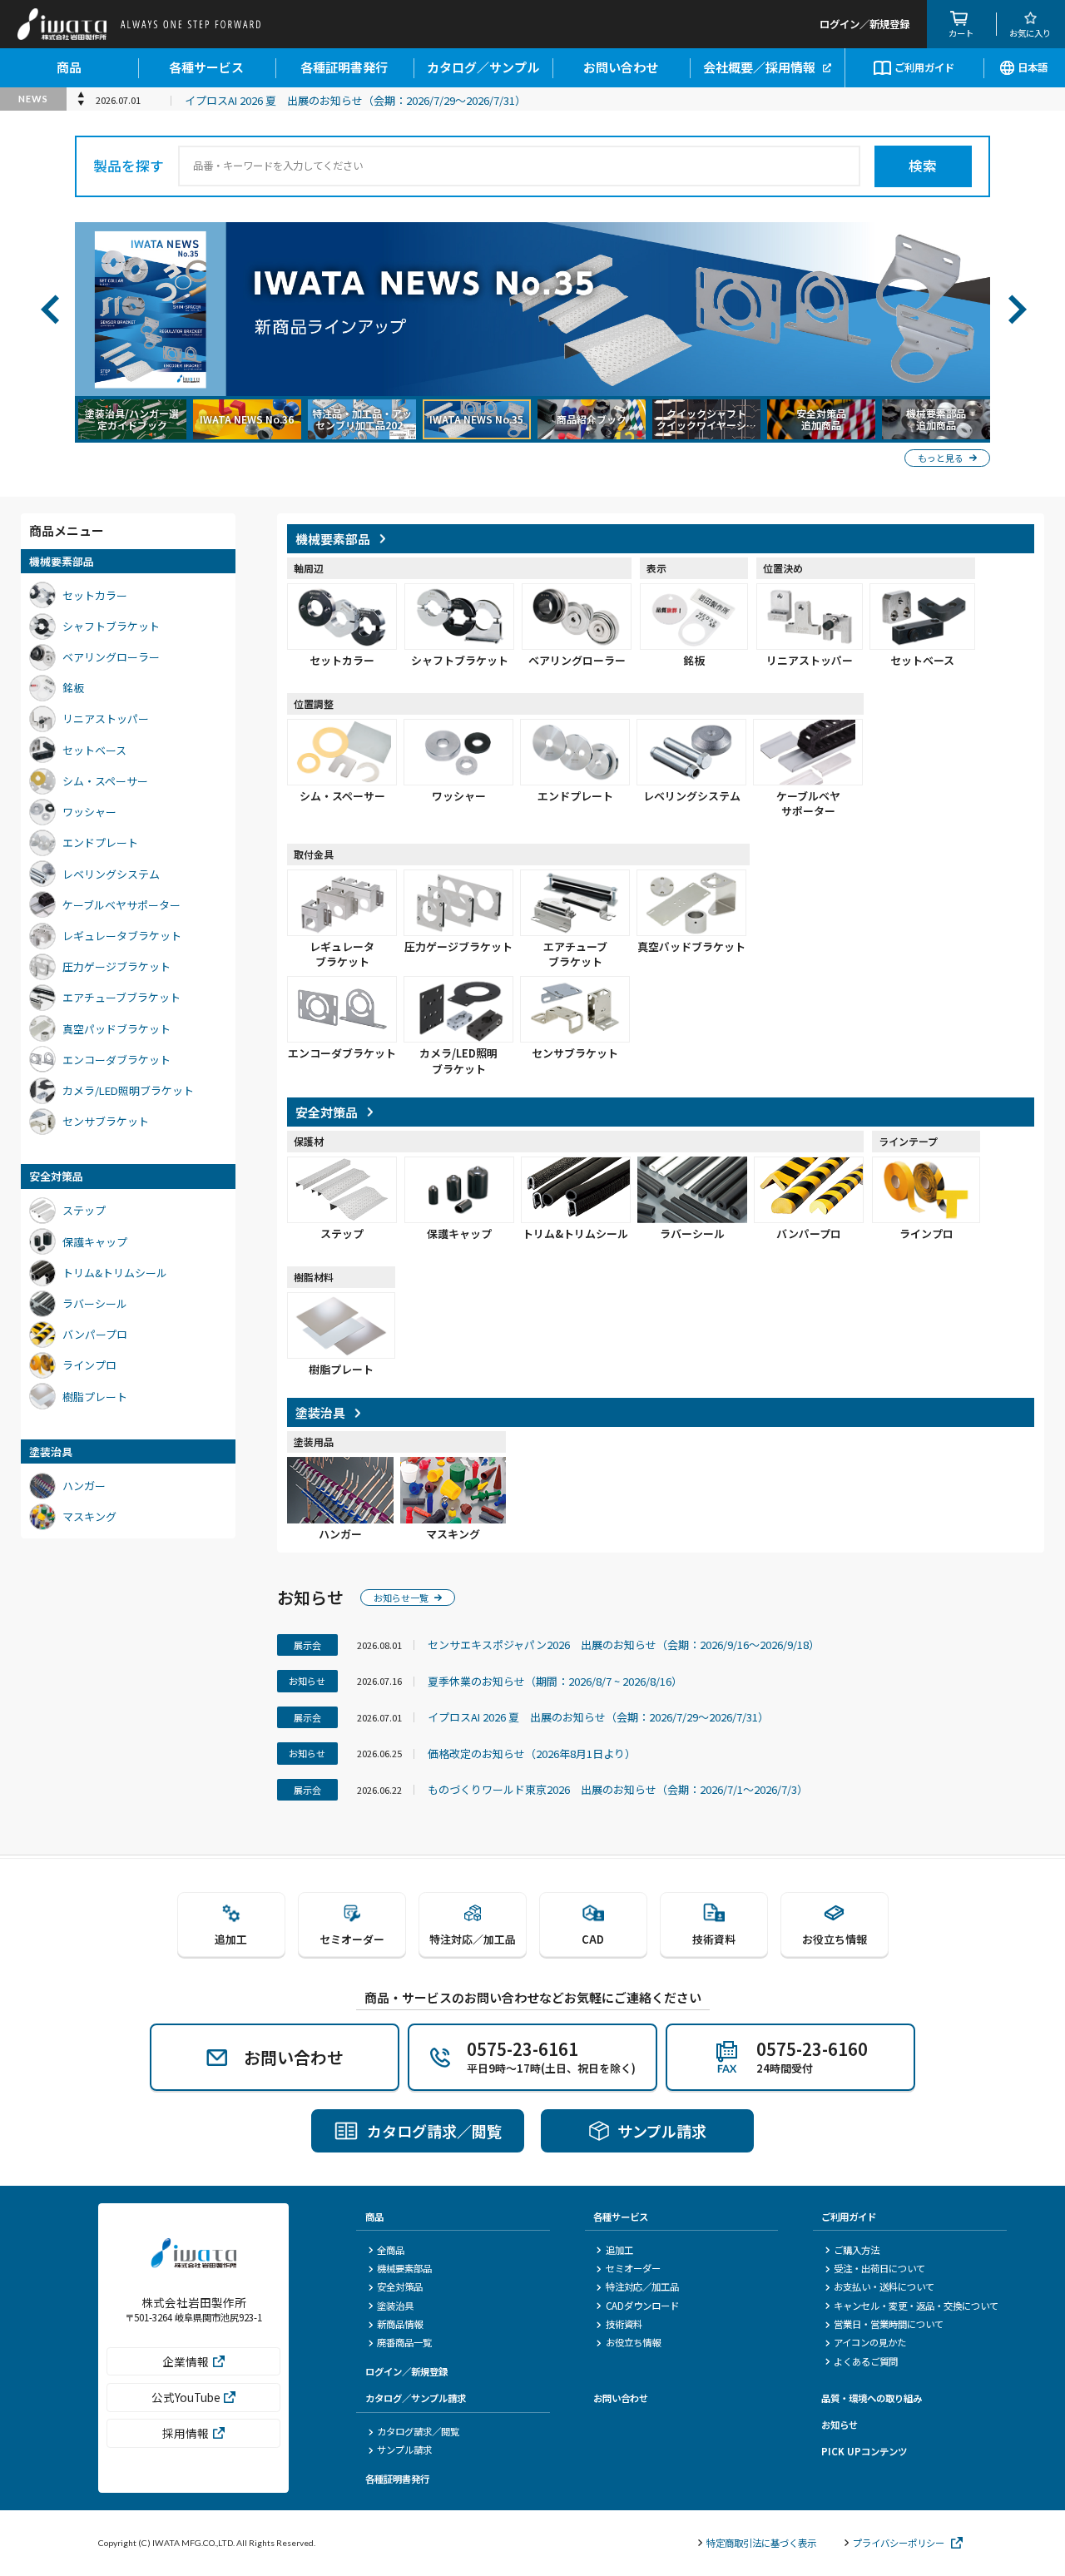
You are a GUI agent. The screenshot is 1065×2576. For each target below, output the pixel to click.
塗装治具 (395, 2306)
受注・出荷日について (879, 2268)
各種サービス (206, 67)
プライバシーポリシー (899, 2543)
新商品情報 (400, 2324)
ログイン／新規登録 (406, 2371)
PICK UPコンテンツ (864, 2451)
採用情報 (186, 2433)
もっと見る (941, 458)
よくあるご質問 (866, 2361)
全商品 (391, 2250)
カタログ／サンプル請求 (416, 2398)
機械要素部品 (404, 2268)
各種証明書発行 (344, 67)
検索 (923, 166)
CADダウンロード (642, 2306)
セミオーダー (633, 2268)
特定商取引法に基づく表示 (761, 2543)
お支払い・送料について (884, 2286)
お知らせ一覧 (401, 1598)
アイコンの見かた (870, 2342)
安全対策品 (400, 2286)
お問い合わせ (621, 67)
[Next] (1016, 309)
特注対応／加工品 (642, 2286)
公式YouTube (186, 2397)
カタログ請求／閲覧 (418, 2431)
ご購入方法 (857, 2250)
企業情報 (186, 2361)
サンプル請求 (404, 2450)
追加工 (619, 2250)
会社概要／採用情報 (759, 67)
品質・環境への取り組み (872, 2398)
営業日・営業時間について (889, 2324)
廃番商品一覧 (404, 2342)
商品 (69, 67)
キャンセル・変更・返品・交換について (916, 2306)
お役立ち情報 (633, 2342)
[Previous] (49, 309)
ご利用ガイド (924, 67)
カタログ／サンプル (483, 67)
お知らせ (840, 2425)
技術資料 (624, 2324)
